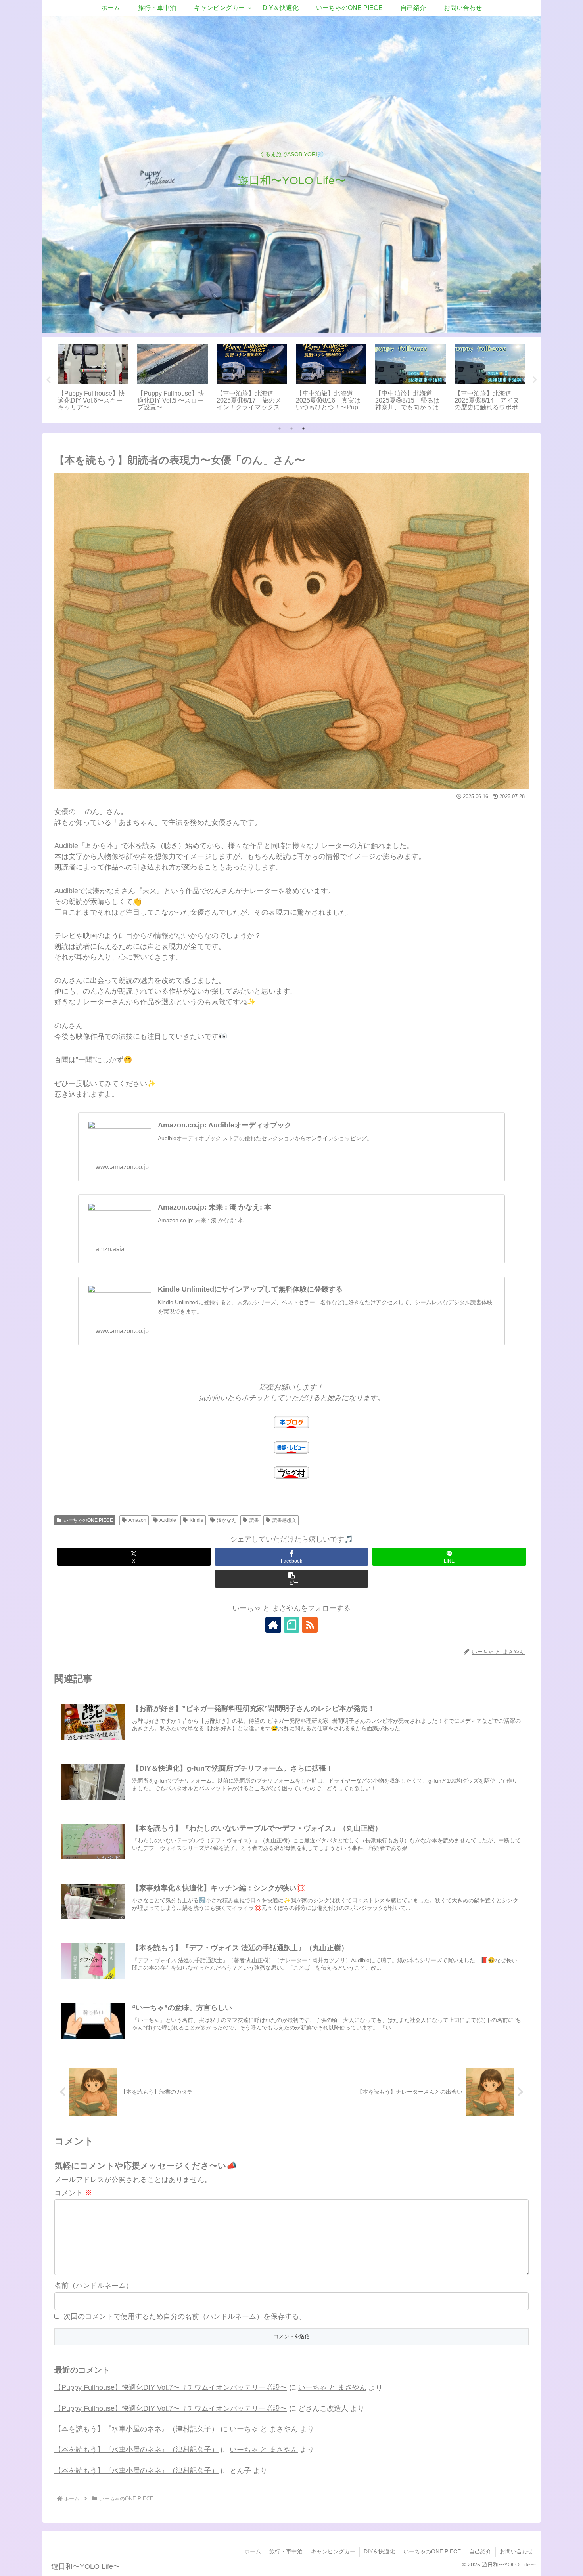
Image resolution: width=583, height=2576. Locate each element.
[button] (292, 1579)
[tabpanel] (93, 379)
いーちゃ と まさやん (332, 2387)
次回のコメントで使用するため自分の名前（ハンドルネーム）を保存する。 (185, 2316)
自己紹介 (480, 2551)
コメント (73, 2193)
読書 (254, 1520)
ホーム (253, 2551)
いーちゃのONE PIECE (88, 1520)
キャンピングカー (333, 2551)
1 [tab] (280, 428)
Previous (48, 380)
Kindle (197, 1520)
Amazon (137, 1520)
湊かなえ (226, 1520)
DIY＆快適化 (379, 2551)
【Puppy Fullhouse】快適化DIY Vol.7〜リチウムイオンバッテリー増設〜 (171, 2387)
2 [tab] (291, 428)
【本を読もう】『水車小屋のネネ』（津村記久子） (136, 2429)
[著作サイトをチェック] (273, 1625)
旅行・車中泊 (286, 2551)
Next (535, 380)
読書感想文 (284, 1520)
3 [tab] (303, 428)
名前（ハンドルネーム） (94, 2286)
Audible (168, 1520)
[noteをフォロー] (291, 1625)
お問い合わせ (516, 2551)
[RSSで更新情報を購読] (310, 1625)
